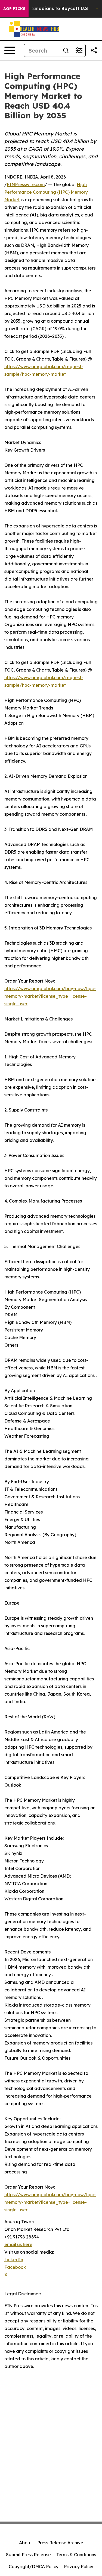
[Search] (66, 50)
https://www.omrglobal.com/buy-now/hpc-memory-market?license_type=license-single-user (50, 996)
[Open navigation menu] (10, 50)
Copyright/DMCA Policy (34, 2567)
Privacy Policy (79, 2567)
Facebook (15, 2267)
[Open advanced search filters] (79, 50)
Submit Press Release (28, 2555)
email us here (18, 2244)
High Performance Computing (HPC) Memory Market (46, 192)
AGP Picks (14, 9)
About (25, 2543)
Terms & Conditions (76, 2555)
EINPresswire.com (26, 184)
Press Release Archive (60, 2543)
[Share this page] (94, 50)
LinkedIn (14, 2260)
